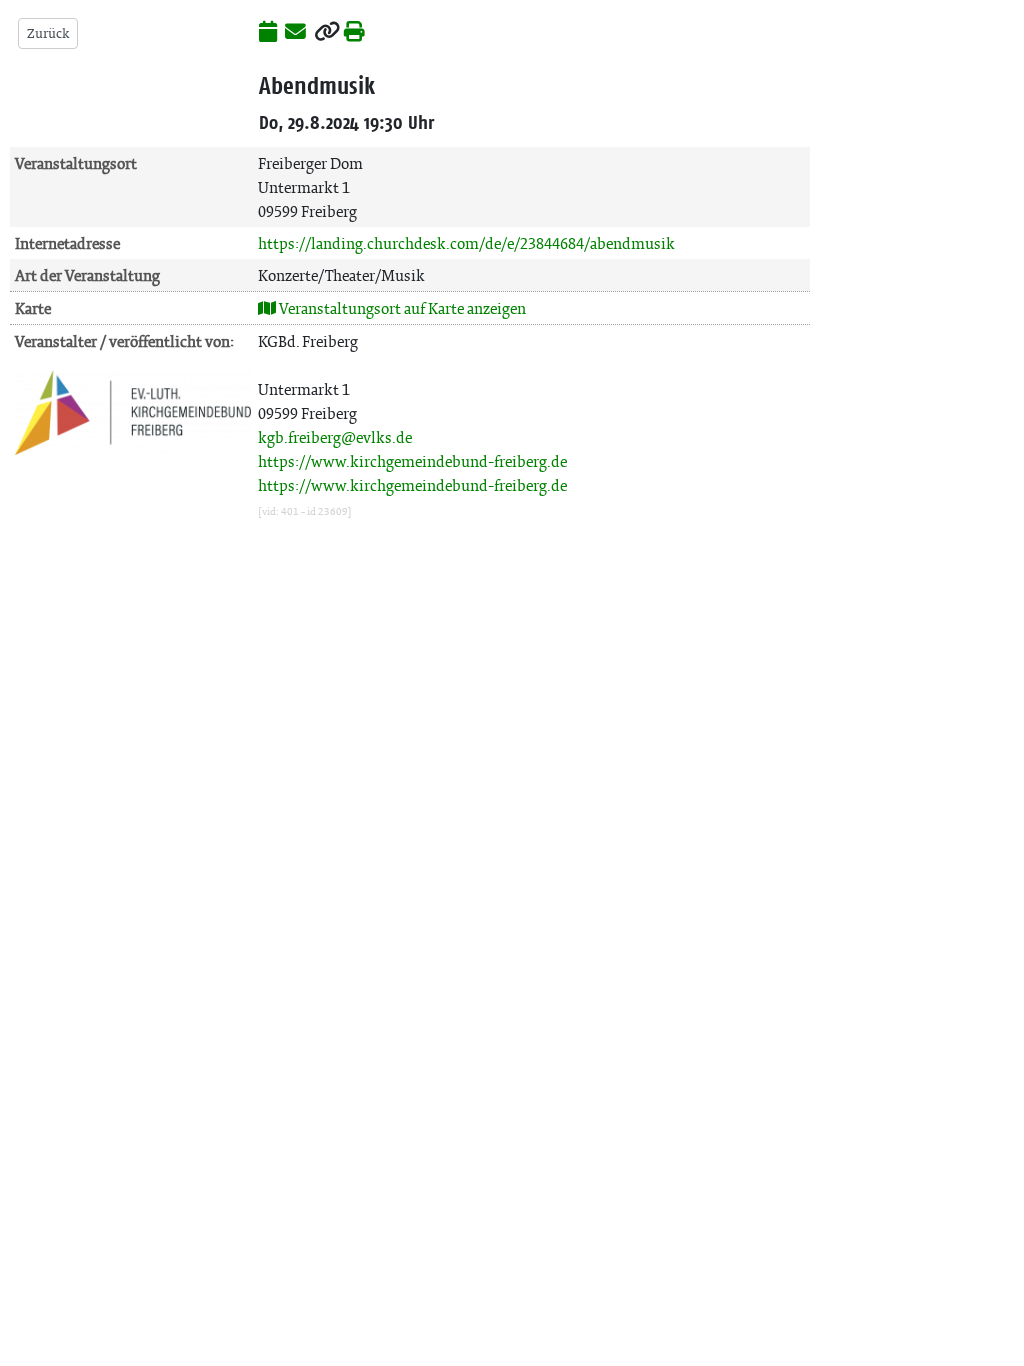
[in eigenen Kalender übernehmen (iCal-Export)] (268, 33)
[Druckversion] (354, 33)
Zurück (48, 33)
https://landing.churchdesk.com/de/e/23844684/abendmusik (466, 243)
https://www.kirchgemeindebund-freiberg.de (412, 461)
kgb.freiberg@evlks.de (335, 437)
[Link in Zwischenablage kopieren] (327, 33)
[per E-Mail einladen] (295, 33)
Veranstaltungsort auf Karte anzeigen (401, 308)
